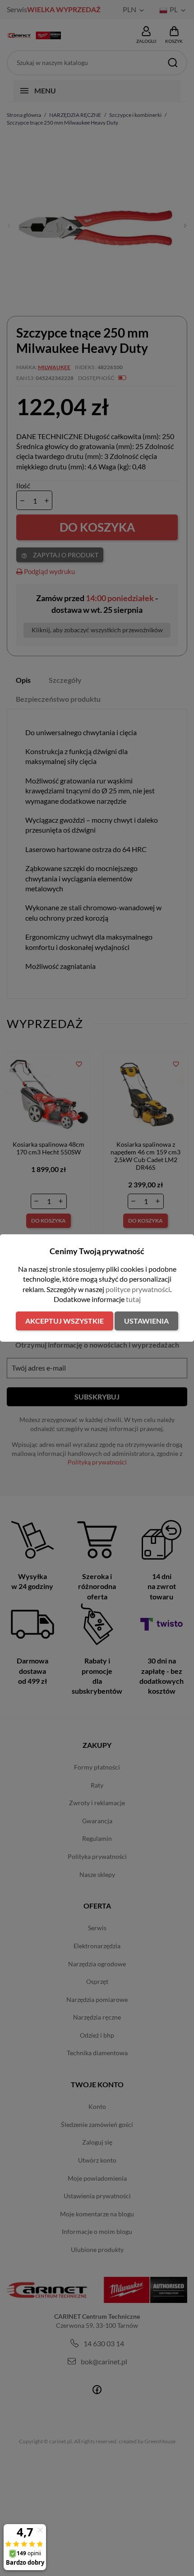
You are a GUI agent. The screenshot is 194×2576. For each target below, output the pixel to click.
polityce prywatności (138, 1289)
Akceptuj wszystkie (65, 1321)
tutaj (133, 1299)
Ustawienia (146, 1321)
